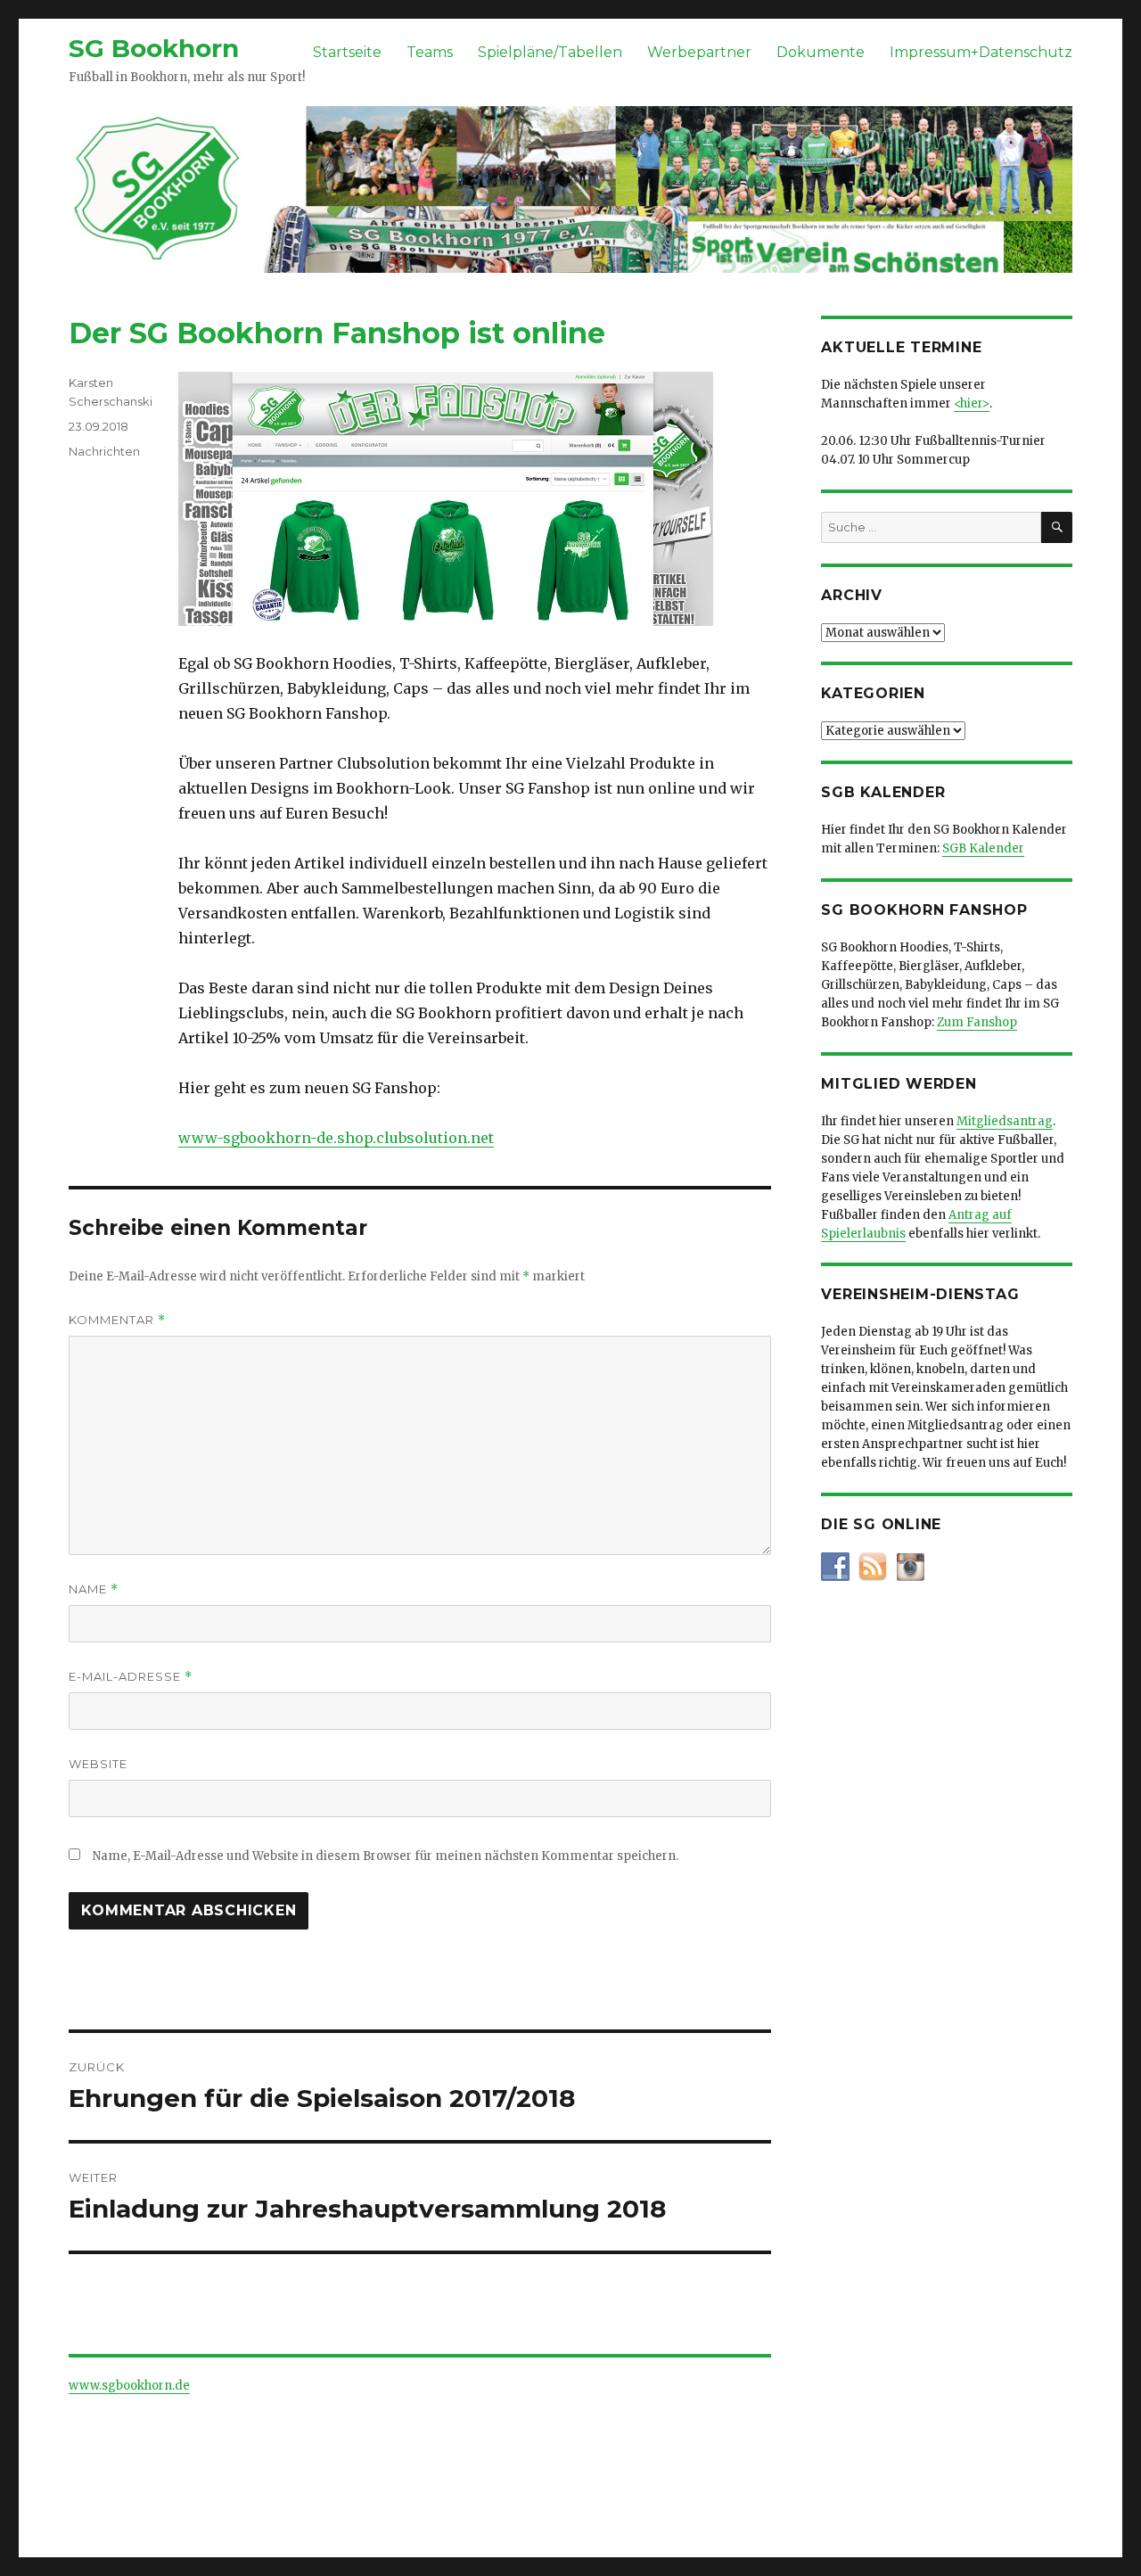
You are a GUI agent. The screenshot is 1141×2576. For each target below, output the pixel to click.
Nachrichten (104, 451)
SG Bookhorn (154, 48)
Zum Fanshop (977, 1022)
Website (98, 1764)
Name (94, 1589)
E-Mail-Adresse (131, 1677)
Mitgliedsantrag (1005, 1121)
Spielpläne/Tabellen (550, 52)
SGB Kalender (983, 848)
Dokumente (821, 52)
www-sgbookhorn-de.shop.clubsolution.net (336, 1138)
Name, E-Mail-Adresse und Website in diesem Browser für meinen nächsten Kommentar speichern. (386, 1856)
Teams (430, 52)
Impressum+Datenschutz (981, 52)
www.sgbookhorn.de (129, 2386)
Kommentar (117, 1320)
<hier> (972, 403)
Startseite (347, 52)
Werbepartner (699, 52)
